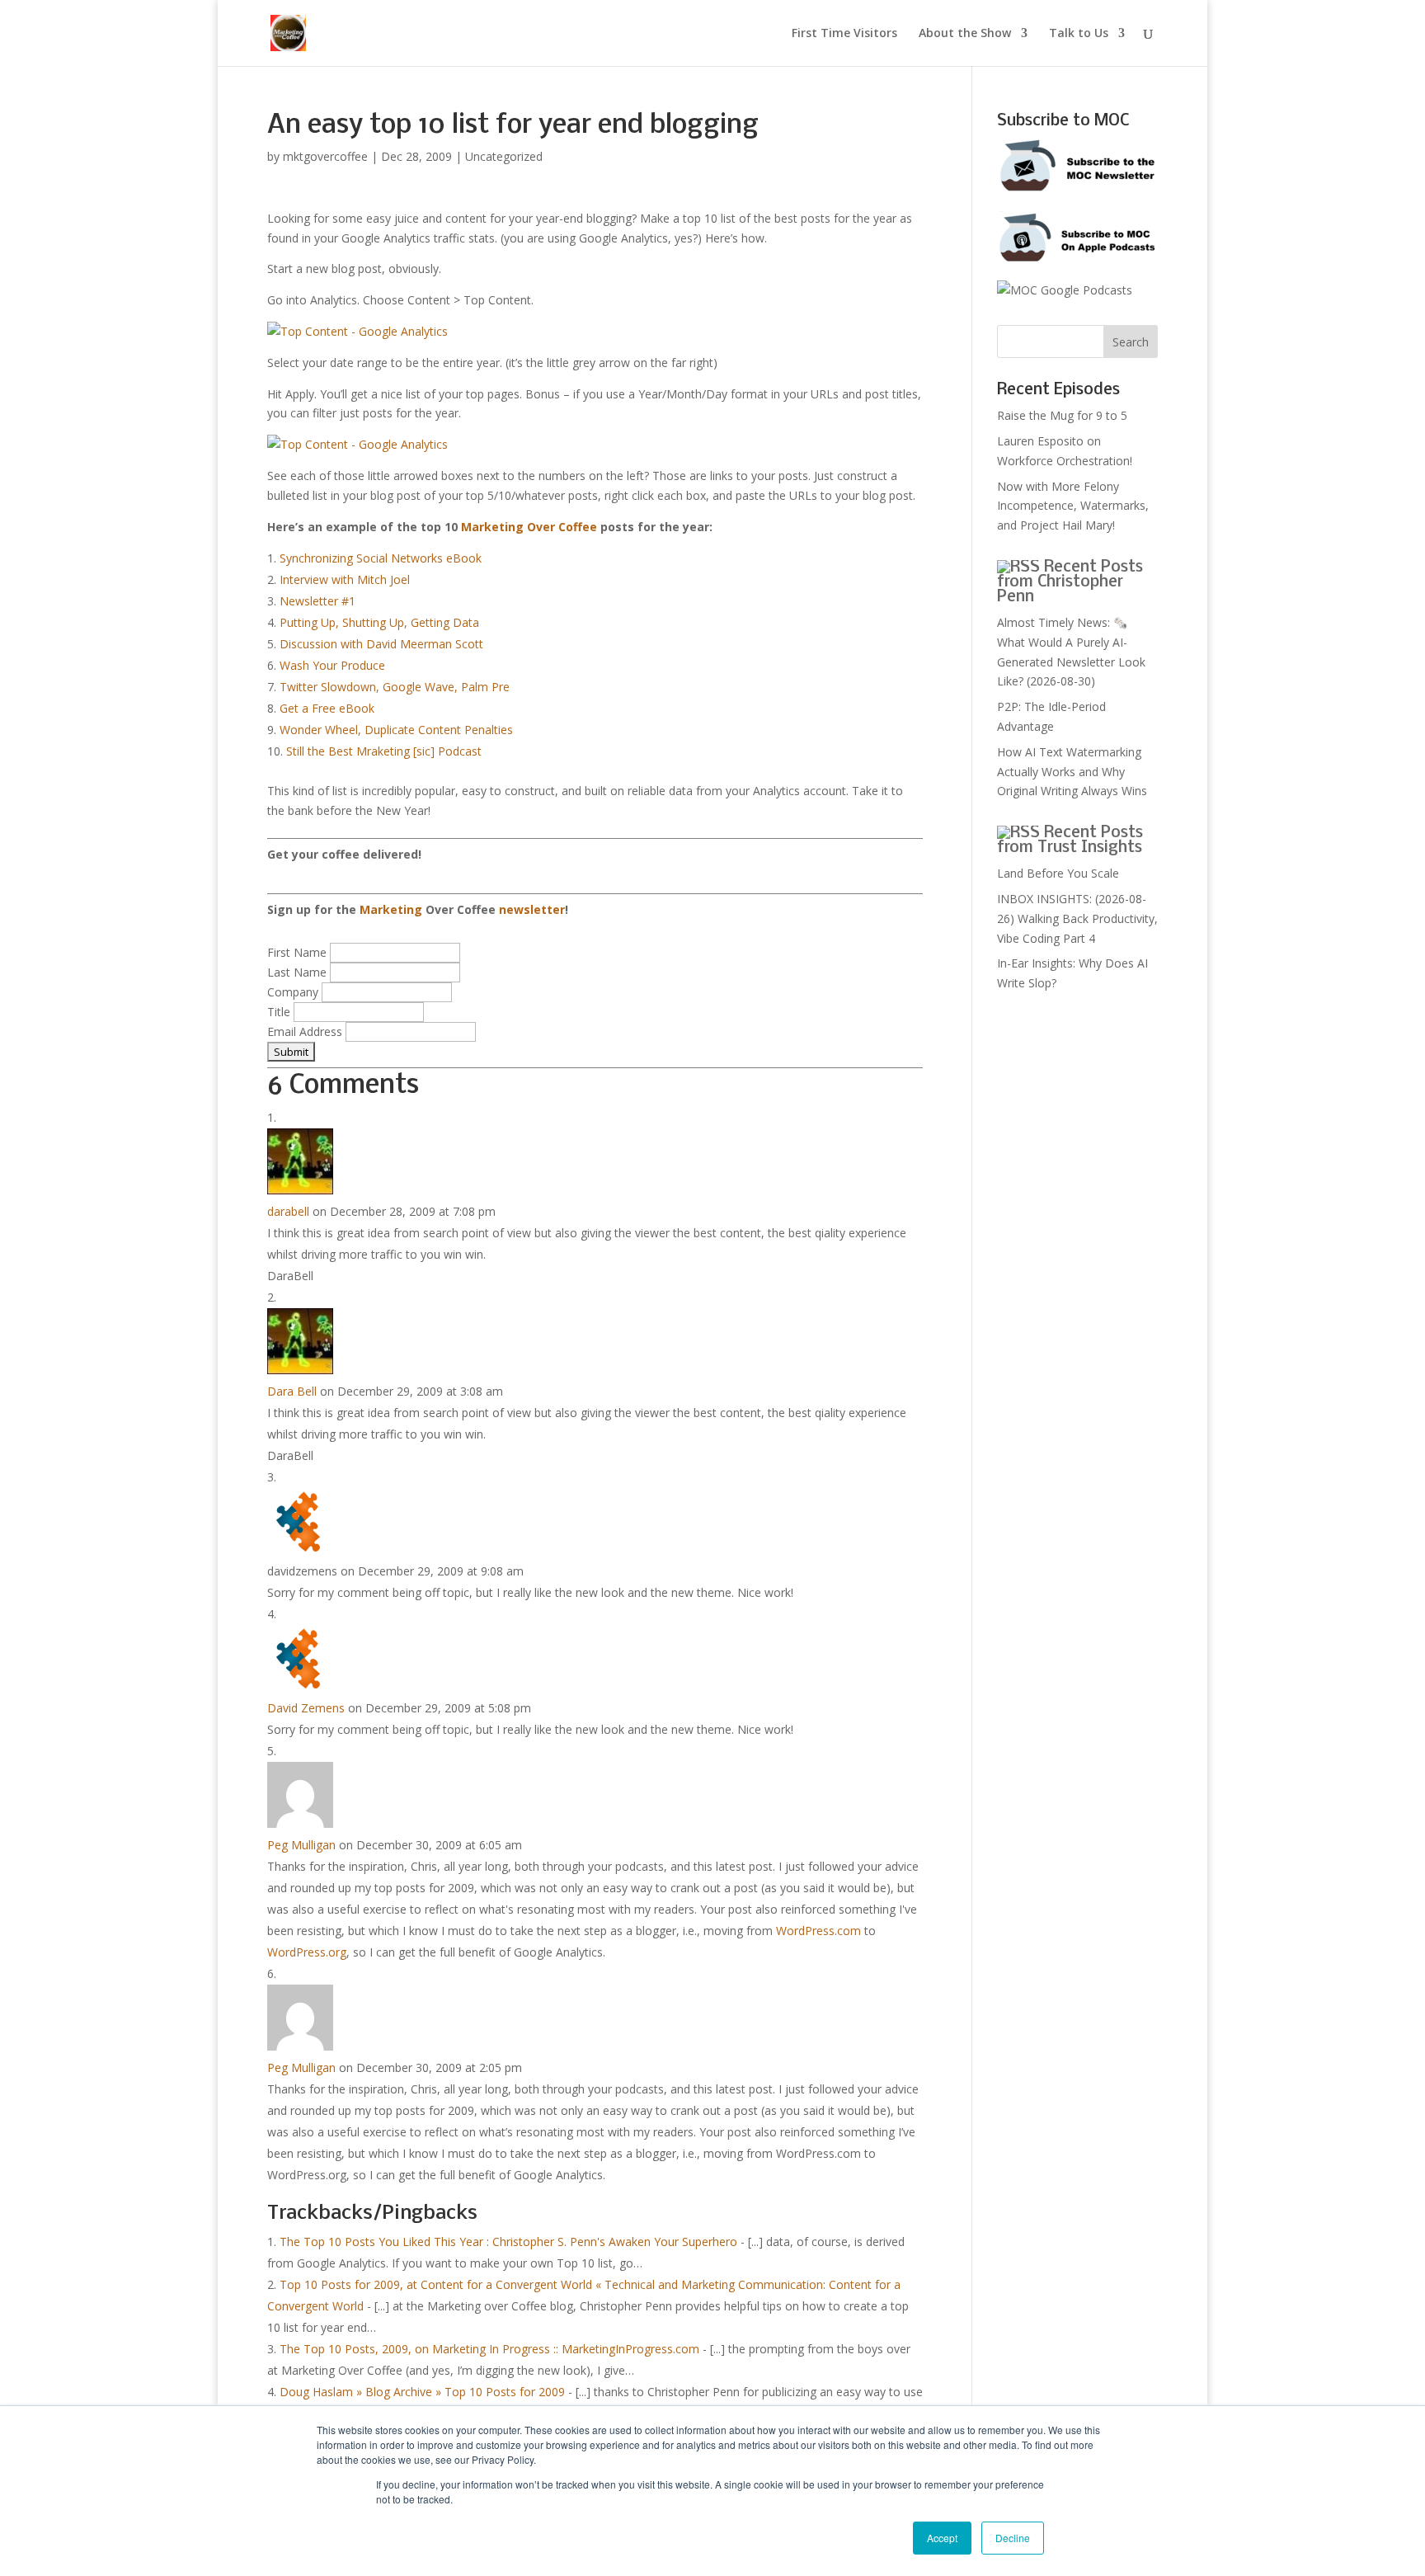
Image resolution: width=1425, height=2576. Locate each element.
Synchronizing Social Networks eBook (381, 558)
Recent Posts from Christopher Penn (1070, 582)
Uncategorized (504, 156)
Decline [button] (1013, 2538)
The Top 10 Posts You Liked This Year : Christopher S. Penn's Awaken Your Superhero (508, 2242)
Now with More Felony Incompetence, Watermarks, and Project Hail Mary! (1073, 506)
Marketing (391, 909)
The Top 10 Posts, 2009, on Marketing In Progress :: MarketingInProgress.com (489, 2349)
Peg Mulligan (301, 1845)
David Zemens (306, 1708)
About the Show (965, 34)
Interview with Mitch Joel (345, 579)
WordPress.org (307, 1952)
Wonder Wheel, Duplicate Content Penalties (396, 730)
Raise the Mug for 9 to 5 (1062, 415)
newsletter (532, 909)
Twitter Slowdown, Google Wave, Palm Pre (395, 687)
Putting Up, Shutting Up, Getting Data (379, 622)
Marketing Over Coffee (529, 527)
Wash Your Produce (332, 665)
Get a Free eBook (327, 708)
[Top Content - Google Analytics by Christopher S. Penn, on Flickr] (357, 331)
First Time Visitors (844, 34)
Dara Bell (292, 1391)
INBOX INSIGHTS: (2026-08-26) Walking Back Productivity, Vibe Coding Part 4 (1077, 918)
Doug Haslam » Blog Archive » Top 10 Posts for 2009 (422, 2392)
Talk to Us (1079, 34)
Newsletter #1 (317, 601)
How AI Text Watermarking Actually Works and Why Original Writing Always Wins (1072, 772)
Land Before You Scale (1058, 873)
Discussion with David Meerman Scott (381, 644)
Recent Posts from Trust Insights (1070, 841)
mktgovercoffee (325, 156)
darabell (288, 1211)
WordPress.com (818, 1931)
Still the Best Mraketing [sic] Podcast (384, 751)
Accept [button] (942, 2538)
